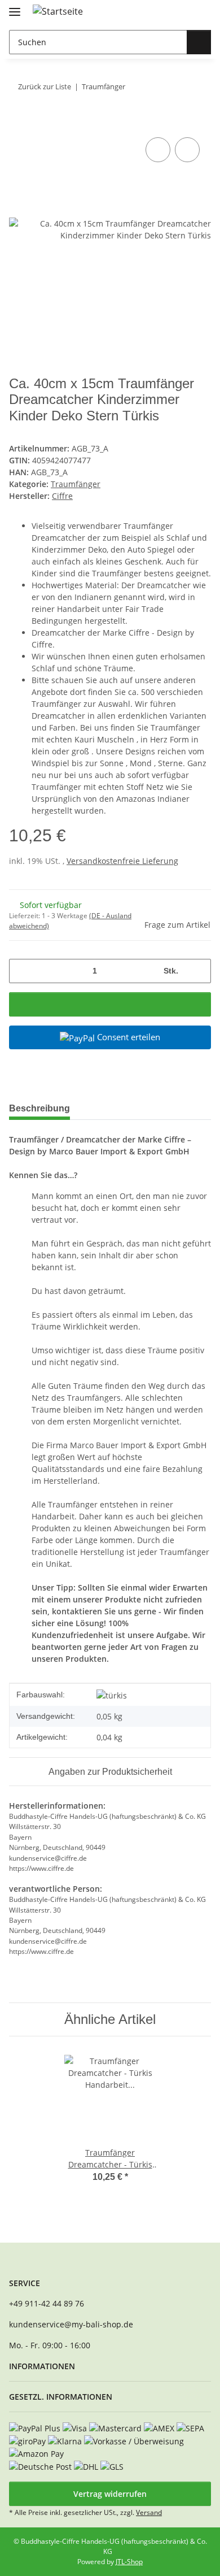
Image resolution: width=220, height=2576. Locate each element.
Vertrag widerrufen (110, 2494)
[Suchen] (199, 42)
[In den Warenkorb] (18, 122)
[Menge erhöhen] (198, 971)
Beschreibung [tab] (39, 1108)
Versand (149, 2512)
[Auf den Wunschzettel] (187, 150)
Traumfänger (76, 484)
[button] (166, 12)
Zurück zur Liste (45, 86)
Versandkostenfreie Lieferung (122, 861)
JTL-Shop (129, 2562)
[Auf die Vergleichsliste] (158, 150)
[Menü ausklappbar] (15, 7)
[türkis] (112, 1695)
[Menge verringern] (22, 971)
